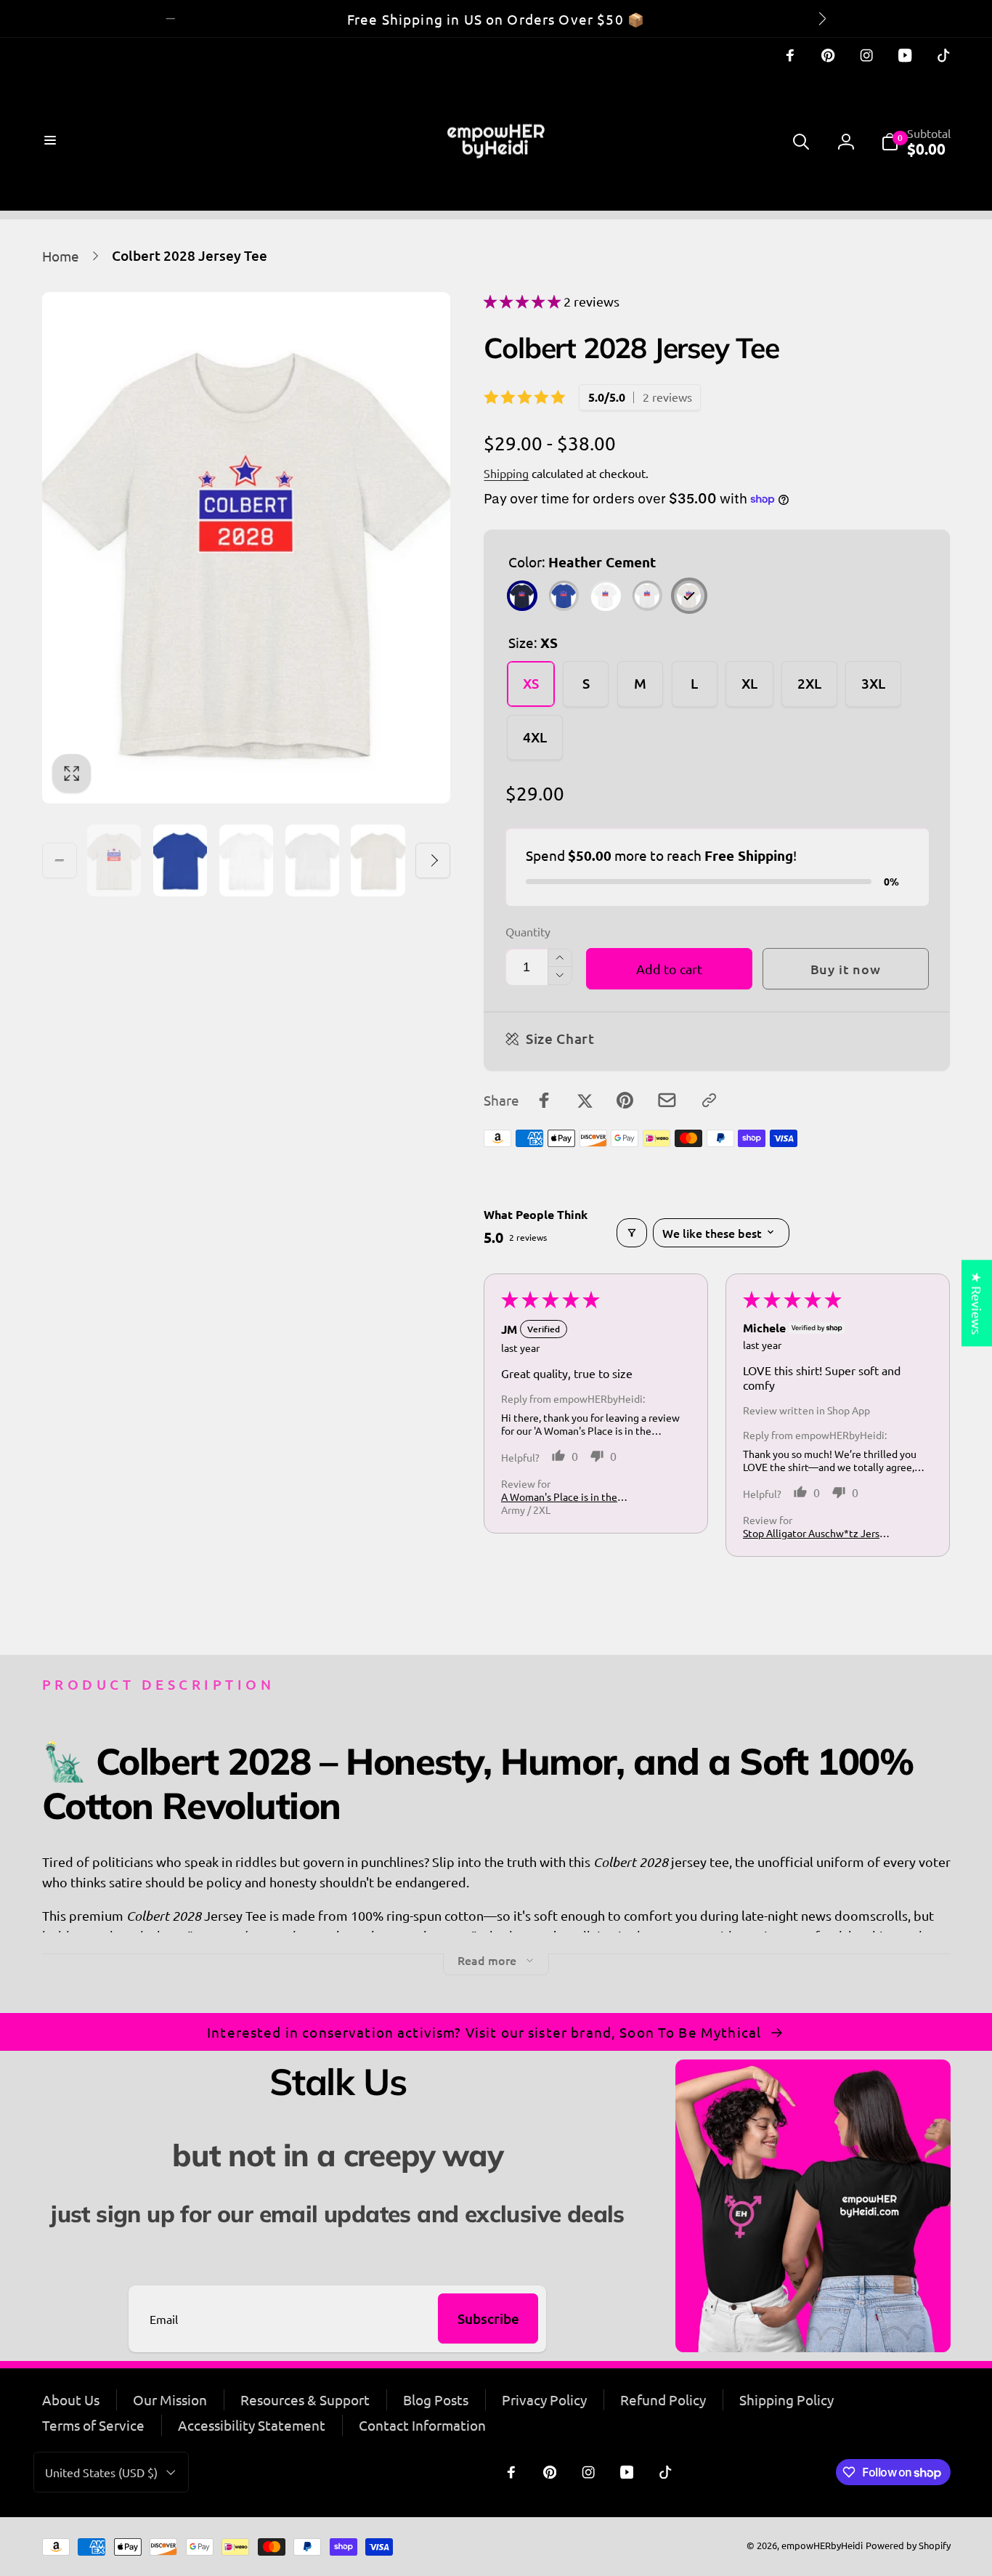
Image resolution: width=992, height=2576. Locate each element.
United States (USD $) (101, 2472)
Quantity (528, 932)
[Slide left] (171, 18)
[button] (52, 142)
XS (531, 683)
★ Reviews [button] (977, 1303)
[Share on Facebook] (544, 1100)
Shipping (506, 473)
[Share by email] (667, 1100)
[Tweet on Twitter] (585, 1100)
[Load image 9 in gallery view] (378, 860)
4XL (535, 737)
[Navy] (522, 595)
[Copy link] (709, 1100)
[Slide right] (821, 18)
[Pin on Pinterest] (625, 1100)
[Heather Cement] (689, 595)
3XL (873, 683)
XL (749, 683)
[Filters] (632, 1233)
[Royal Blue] (564, 595)
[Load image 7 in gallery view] (247, 860)
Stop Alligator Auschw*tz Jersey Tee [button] (817, 1533)
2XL (809, 683)
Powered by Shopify (908, 2545)
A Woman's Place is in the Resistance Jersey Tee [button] (559, 1496)
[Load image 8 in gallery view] (313, 860)
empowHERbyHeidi (822, 2545)
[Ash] (647, 595)
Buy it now (846, 969)
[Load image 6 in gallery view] (180, 860)
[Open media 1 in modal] (247, 548)
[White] (605, 595)
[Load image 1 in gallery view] (114, 860)
